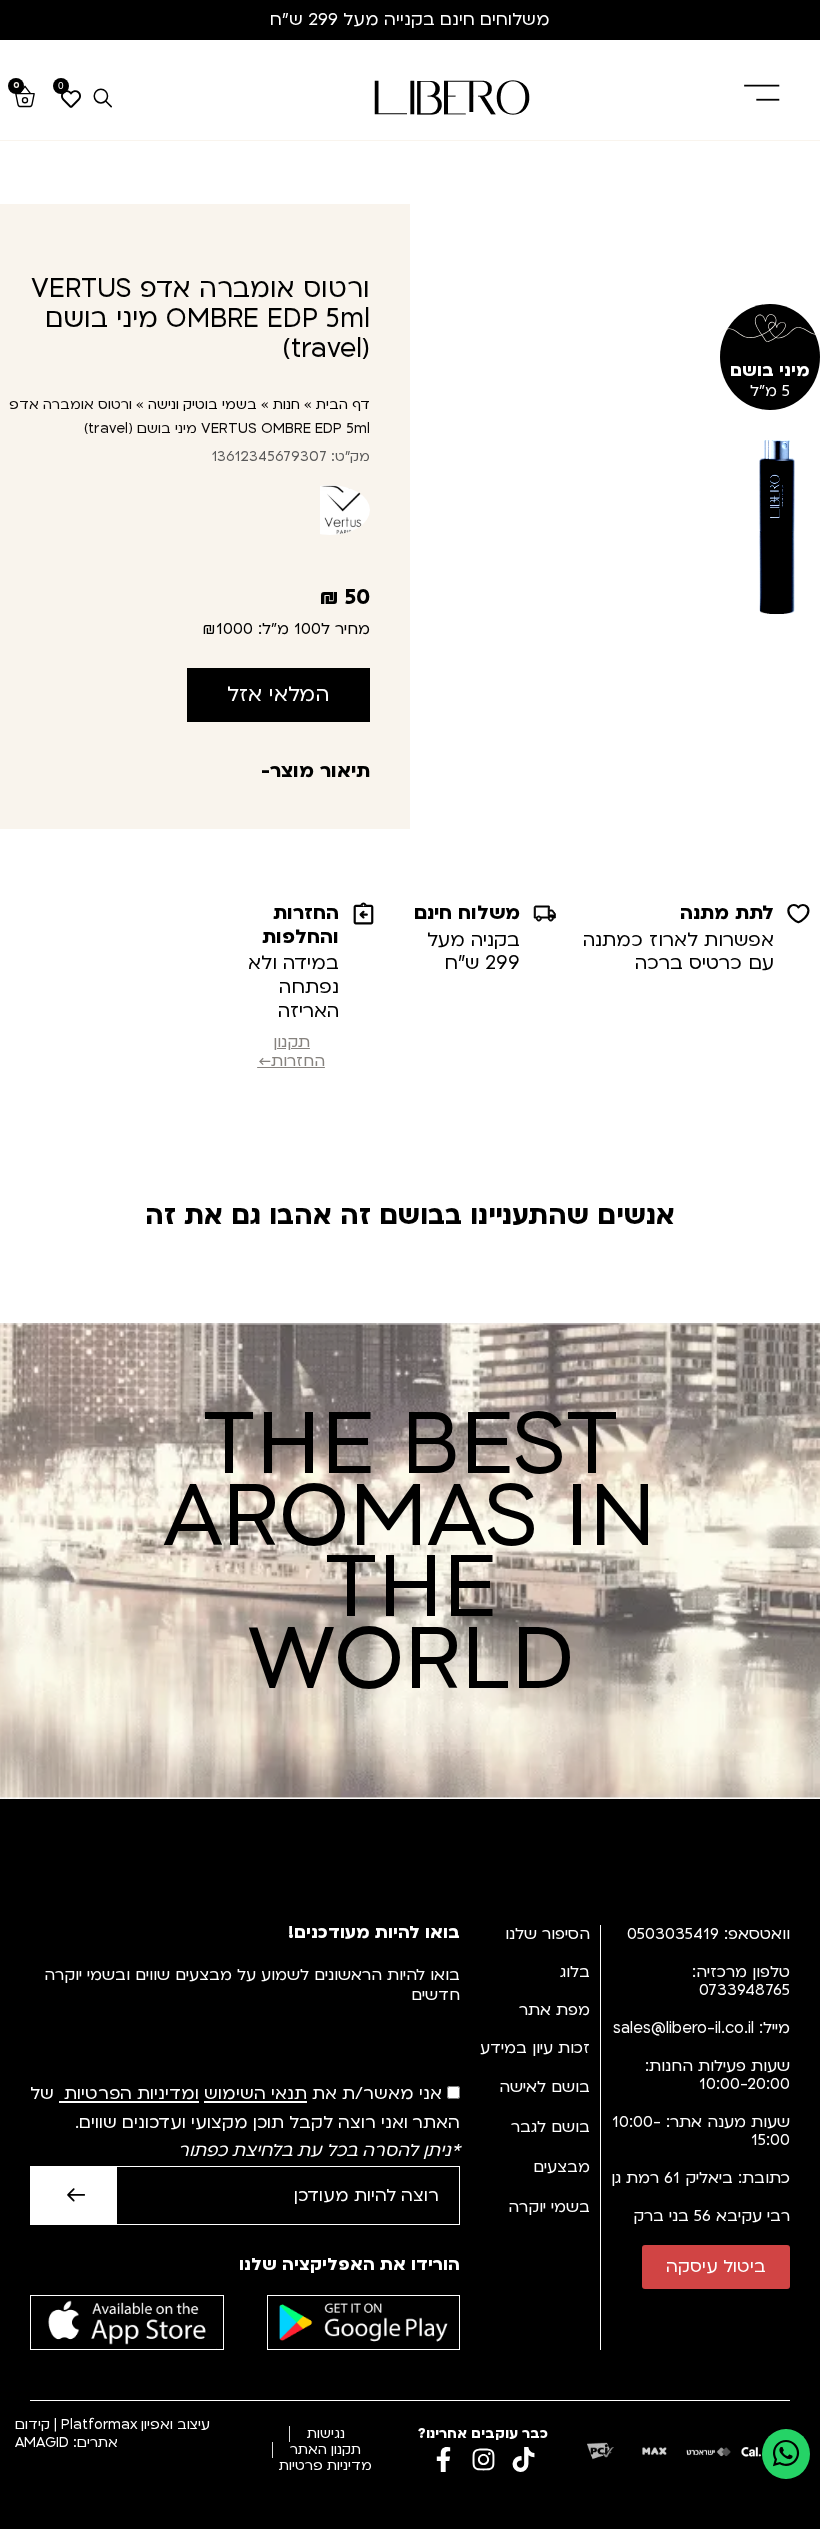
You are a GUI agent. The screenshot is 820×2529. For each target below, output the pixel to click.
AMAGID (42, 2442)
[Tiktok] (523, 2459)
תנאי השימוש (255, 2094)
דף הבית (343, 404)
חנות (286, 404)
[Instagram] (483, 2459)
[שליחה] (73, 2195)
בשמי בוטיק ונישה (202, 404)
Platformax (99, 2424)
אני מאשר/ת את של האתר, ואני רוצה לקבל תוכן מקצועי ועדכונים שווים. (245, 2123)
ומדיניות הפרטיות (131, 2094)
